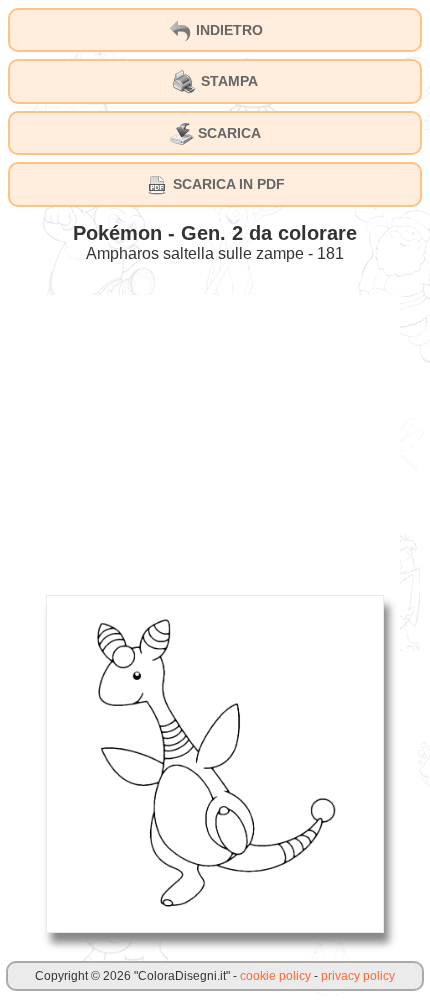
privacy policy (358, 976)
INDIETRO (227, 30)
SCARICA (227, 133)
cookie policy (275, 976)
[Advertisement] (215, 435)
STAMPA (227, 81)
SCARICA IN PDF (227, 184)
